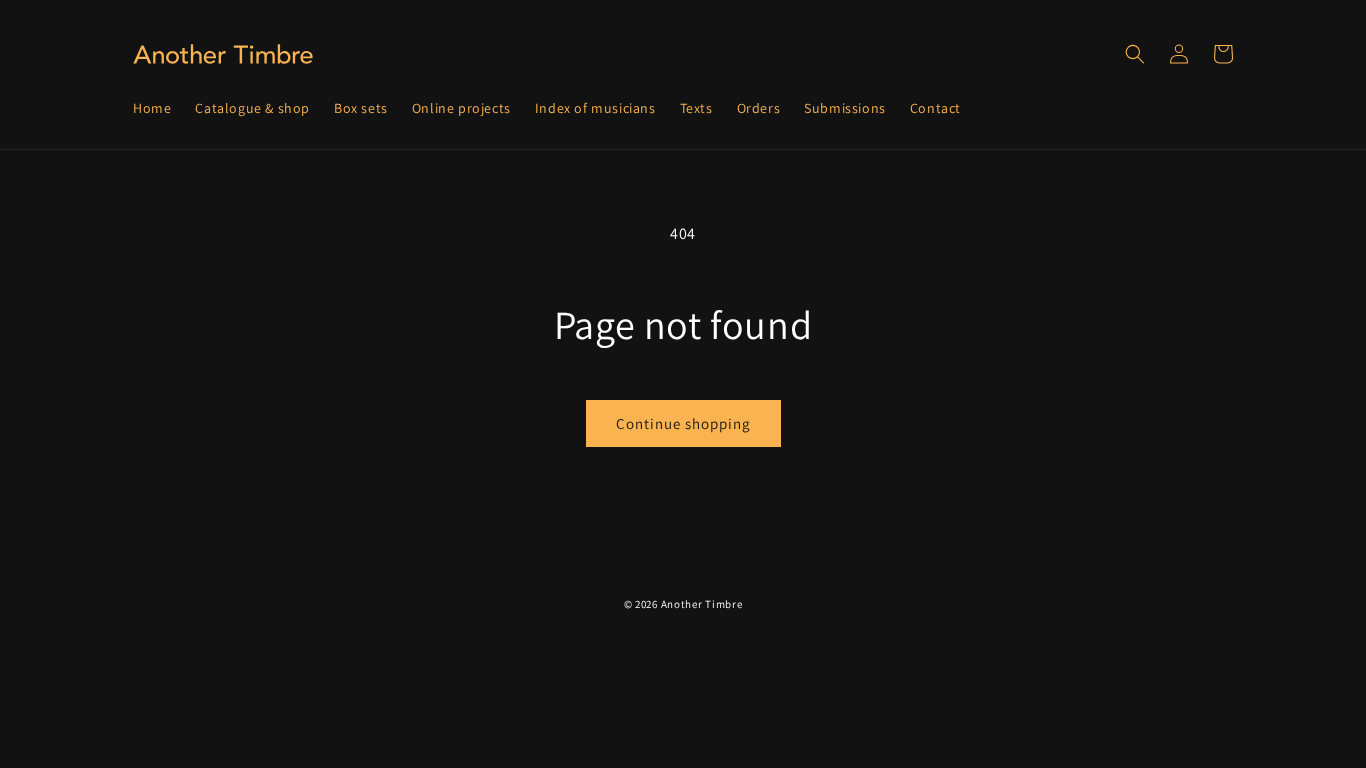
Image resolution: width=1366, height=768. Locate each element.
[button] (1135, 54)
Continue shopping (683, 423)
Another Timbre (702, 604)
